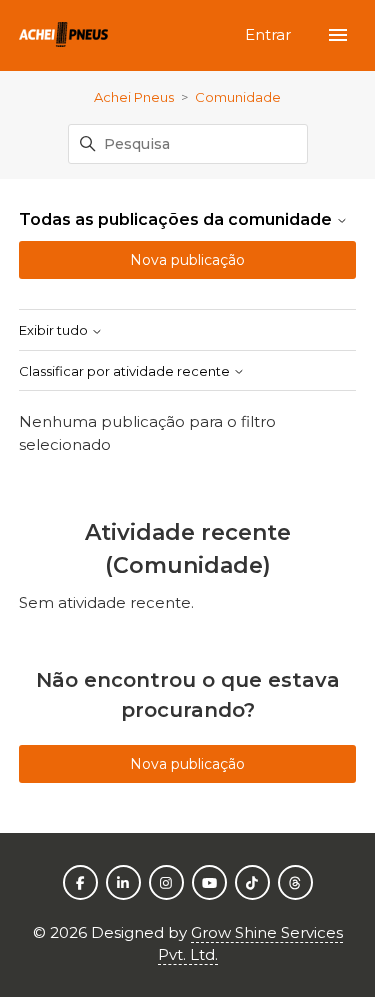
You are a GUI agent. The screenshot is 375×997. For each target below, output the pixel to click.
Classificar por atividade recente (126, 371)
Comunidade (238, 97)
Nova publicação (187, 260)
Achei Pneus (134, 97)
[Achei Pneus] (64, 35)
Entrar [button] (270, 34)
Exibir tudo (55, 330)
